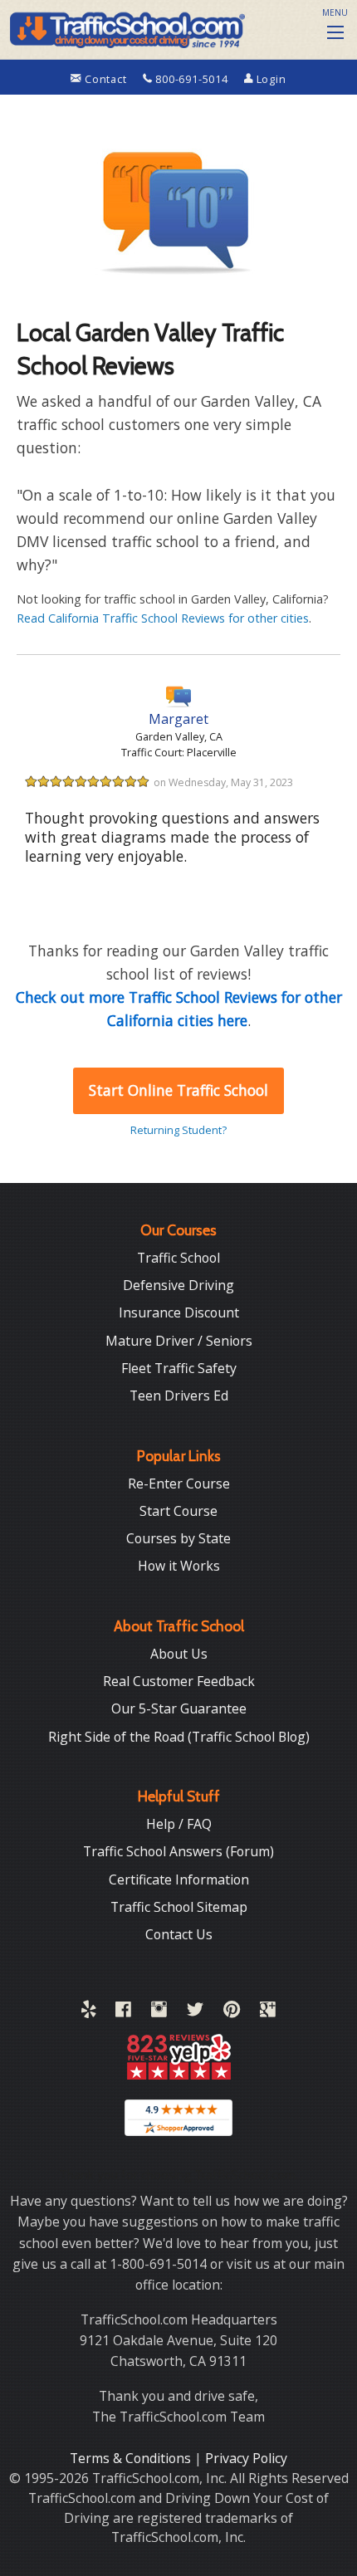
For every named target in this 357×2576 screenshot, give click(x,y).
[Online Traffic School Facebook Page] (123, 2012)
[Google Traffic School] (268, 2012)
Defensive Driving (178, 1285)
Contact (105, 79)
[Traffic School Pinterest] (232, 2012)
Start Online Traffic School (178, 1090)
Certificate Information (179, 1879)
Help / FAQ (179, 1824)
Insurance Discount (179, 1312)
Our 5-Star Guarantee (179, 1708)
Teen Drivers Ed (179, 1396)
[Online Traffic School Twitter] (195, 2012)
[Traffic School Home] (126, 27)
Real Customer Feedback (179, 1681)
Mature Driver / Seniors (179, 1341)
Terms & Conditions (132, 2458)
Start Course (178, 1511)
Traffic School (178, 1258)
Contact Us (179, 1934)
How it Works (179, 1566)
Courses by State (178, 1538)
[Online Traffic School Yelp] (88, 2012)
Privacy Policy (246, 2458)
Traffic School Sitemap (179, 1907)
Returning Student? (178, 1130)
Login (270, 79)
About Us (179, 1654)
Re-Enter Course (179, 1484)
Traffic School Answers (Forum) (178, 1851)
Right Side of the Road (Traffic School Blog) (179, 1737)
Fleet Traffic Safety (179, 1368)
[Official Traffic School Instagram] (159, 2012)
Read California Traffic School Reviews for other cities (163, 618)
